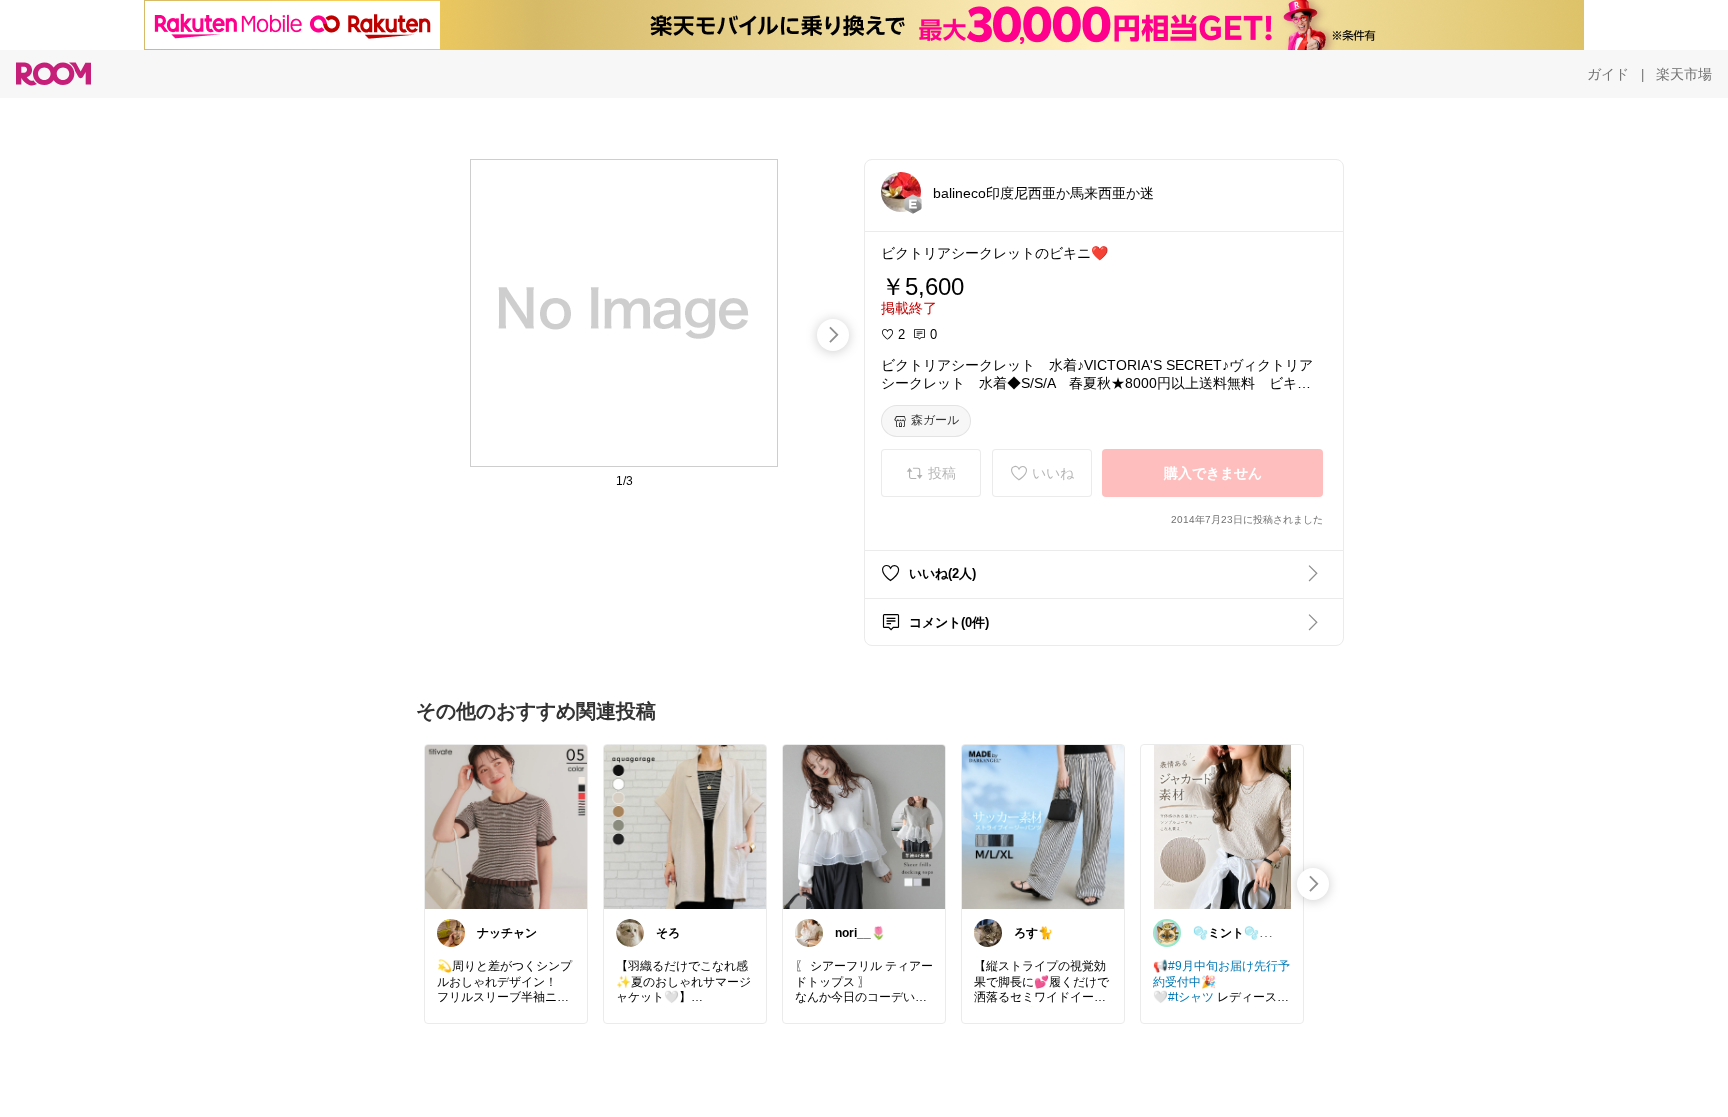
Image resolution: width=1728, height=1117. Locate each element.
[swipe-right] (833, 335)
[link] (506, 826)
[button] (901, 192)
